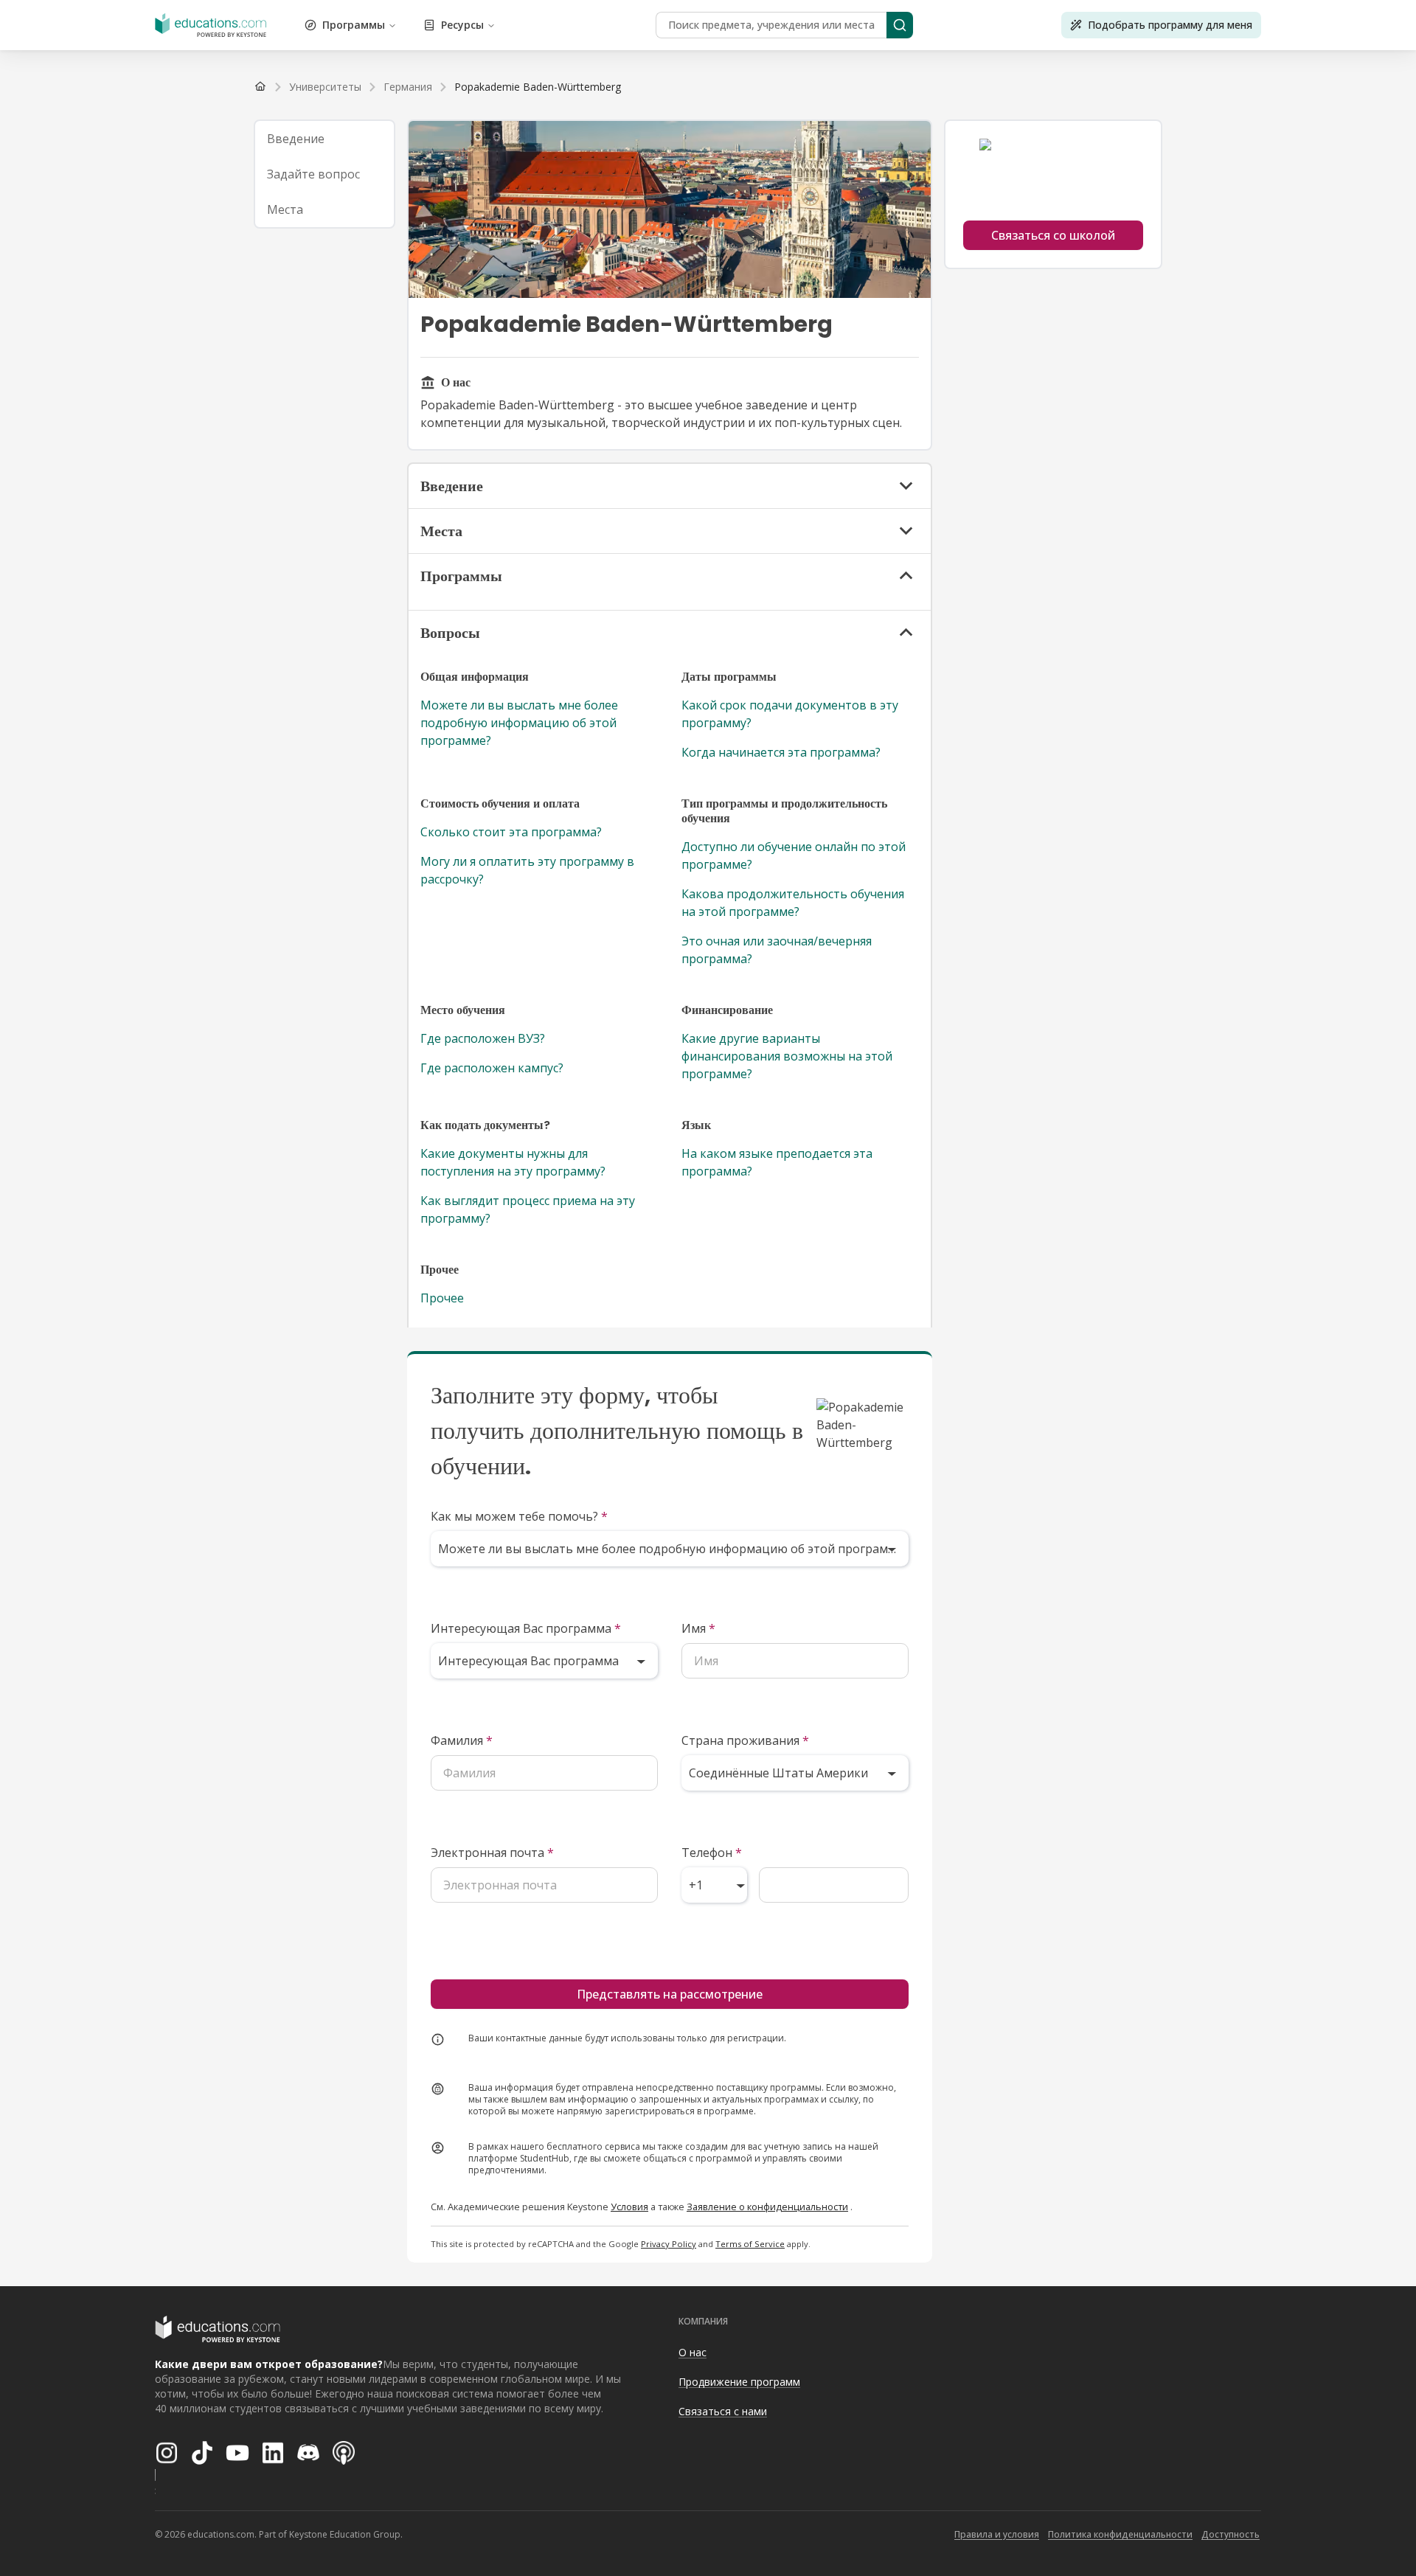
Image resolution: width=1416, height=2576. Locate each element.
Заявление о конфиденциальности (767, 2207)
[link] (538, 87)
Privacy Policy (669, 2244)
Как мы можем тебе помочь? (519, 1516)
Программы (354, 25)
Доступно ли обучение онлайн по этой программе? (794, 855)
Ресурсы (462, 25)
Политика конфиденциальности (1120, 2534)
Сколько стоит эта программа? (511, 832)
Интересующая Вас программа (526, 1628)
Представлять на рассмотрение (670, 1994)
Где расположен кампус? (492, 1068)
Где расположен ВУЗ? (483, 1038)
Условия (629, 2207)
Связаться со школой (1053, 235)
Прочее (442, 1298)
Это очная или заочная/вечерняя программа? (777, 950)
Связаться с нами (723, 2411)
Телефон (712, 1853)
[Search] (900, 25)
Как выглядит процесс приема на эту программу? (528, 1209)
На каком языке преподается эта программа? (777, 1162)
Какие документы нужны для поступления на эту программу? (513, 1162)
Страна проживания (745, 1740)
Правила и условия (997, 2534)
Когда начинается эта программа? (781, 752)
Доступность (1231, 2534)
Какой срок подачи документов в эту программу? (790, 714)
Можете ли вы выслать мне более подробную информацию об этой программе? (519, 723)
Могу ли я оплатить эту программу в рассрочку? (527, 870)
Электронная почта (492, 1853)
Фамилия (462, 1740)
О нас (693, 2352)
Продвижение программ (739, 2382)
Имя (698, 1628)
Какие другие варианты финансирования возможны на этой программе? (787, 1056)
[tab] (324, 139)
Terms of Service (750, 2244)
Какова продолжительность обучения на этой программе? (793, 903)
